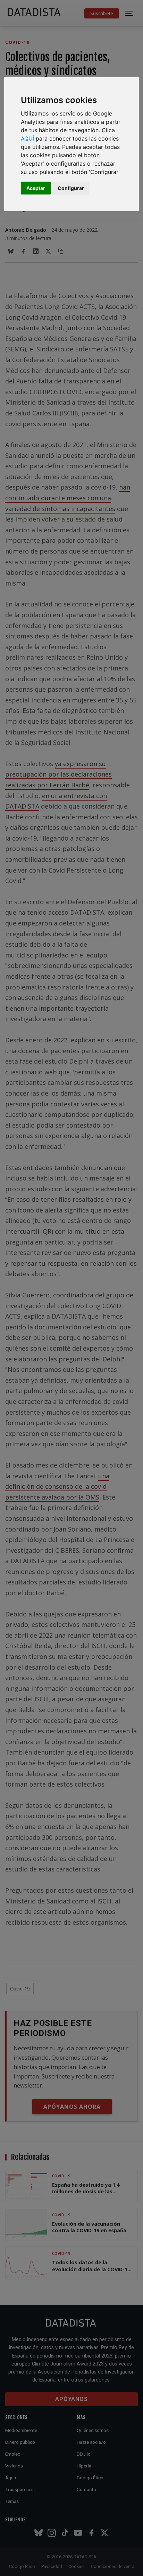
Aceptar (36, 188)
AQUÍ (27, 138)
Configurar (71, 188)
